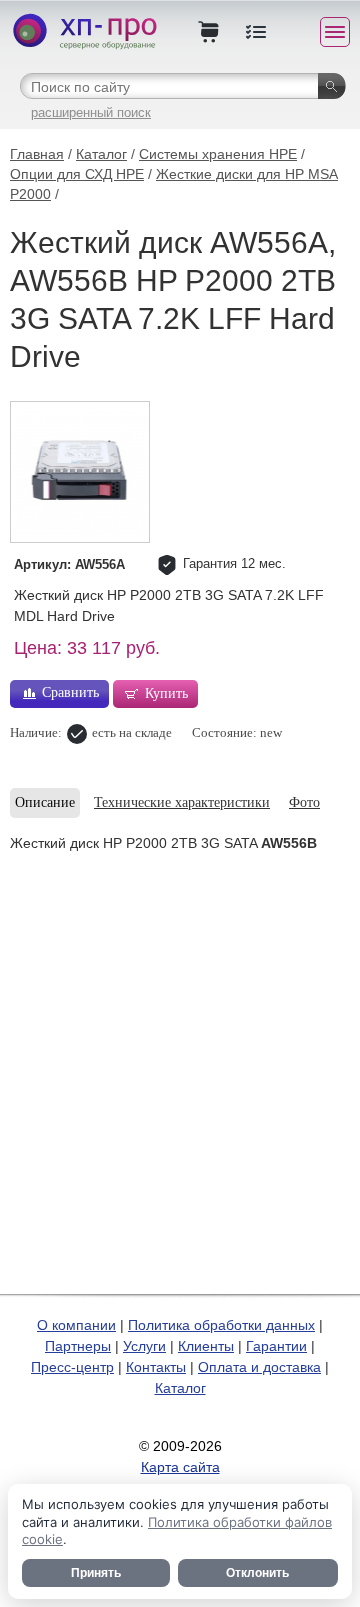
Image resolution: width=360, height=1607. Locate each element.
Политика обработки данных (221, 1325)
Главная (37, 154)
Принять (96, 1573)
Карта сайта (180, 1467)
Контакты (156, 1367)
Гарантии (276, 1346)
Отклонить (257, 1573)
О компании (76, 1325)
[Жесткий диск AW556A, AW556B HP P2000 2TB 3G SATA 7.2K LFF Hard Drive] (80, 472)
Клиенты (206, 1346)
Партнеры (78, 1346)
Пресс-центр (72, 1367)
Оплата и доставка (259, 1367)
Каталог (101, 154)
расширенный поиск (91, 112)
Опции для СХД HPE (77, 174)
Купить (166, 693)
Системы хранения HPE (218, 154)
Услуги (144, 1346)
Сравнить (70, 692)
